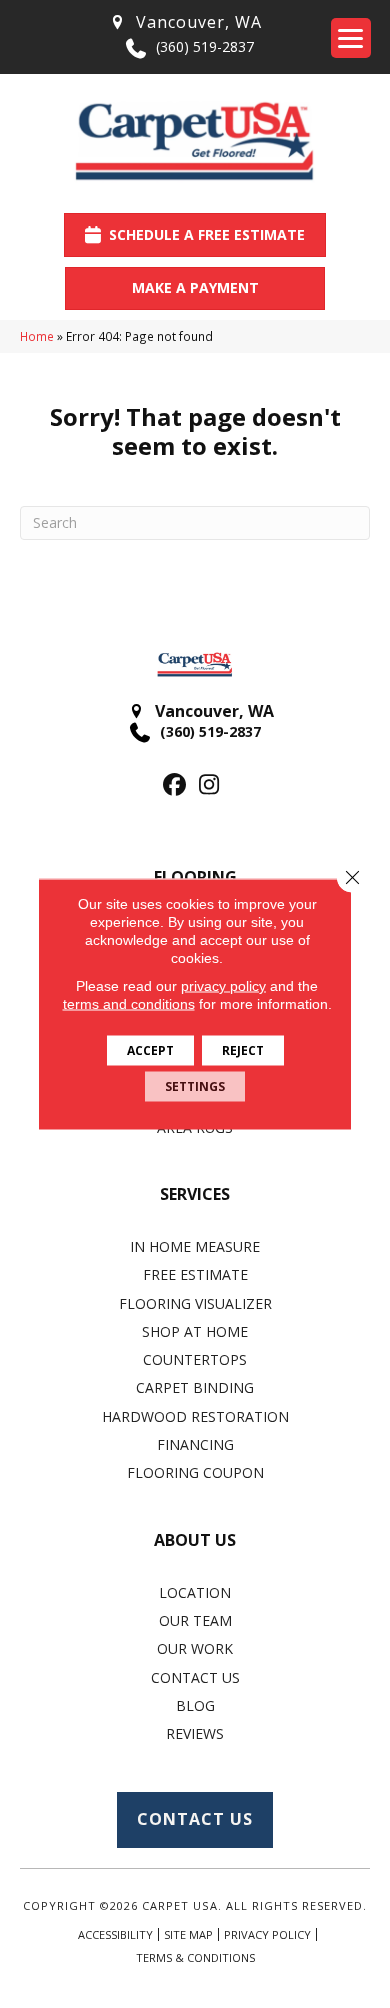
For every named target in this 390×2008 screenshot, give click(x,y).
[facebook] (174, 785)
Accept (150, 1050)
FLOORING (195, 877)
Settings (195, 1086)
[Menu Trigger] (351, 38)
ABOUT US (195, 1540)
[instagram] (209, 785)
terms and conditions (129, 1004)
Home (37, 336)
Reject (243, 1050)
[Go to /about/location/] (185, 22)
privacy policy (223, 986)
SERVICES (195, 1194)
